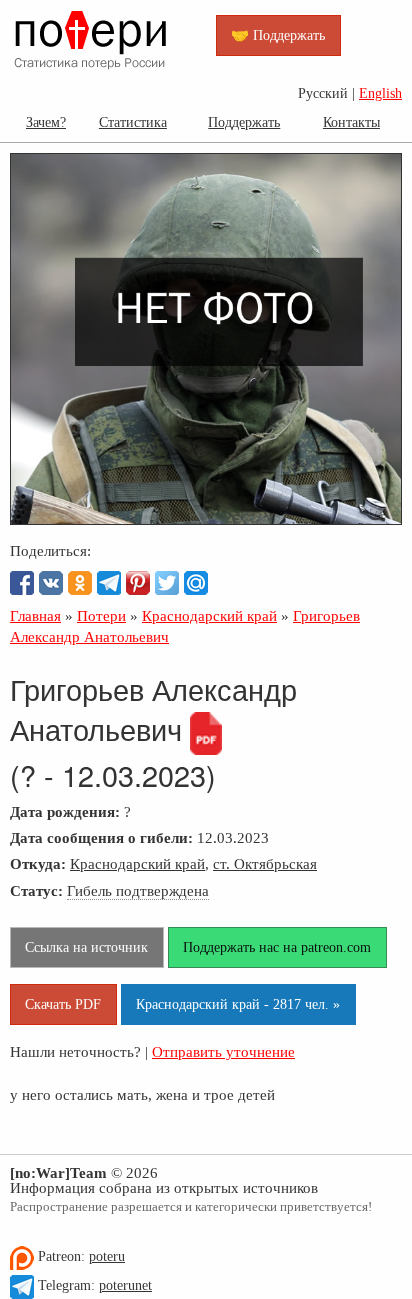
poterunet (125, 1285)
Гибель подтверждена (138, 890)
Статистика (133, 122)
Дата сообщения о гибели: (101, 837)
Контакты (351, 122)
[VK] (51, 583)
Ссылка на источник (86, 947)
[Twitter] (167, 583)
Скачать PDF (63, 1004)
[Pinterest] (138, 583)
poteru (107, 1256)
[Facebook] (22, 583)
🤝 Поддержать (278, 35)
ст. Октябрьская (265, 863)
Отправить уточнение (223, 1051)
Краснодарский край (137, 863)
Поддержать (244, 122)
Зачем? (46, 122)
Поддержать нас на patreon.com (277, 947)
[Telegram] (109, 583)
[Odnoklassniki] (80, 583)
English (380, 93)
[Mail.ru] (196, 583)
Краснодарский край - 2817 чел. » (238, 1004)
